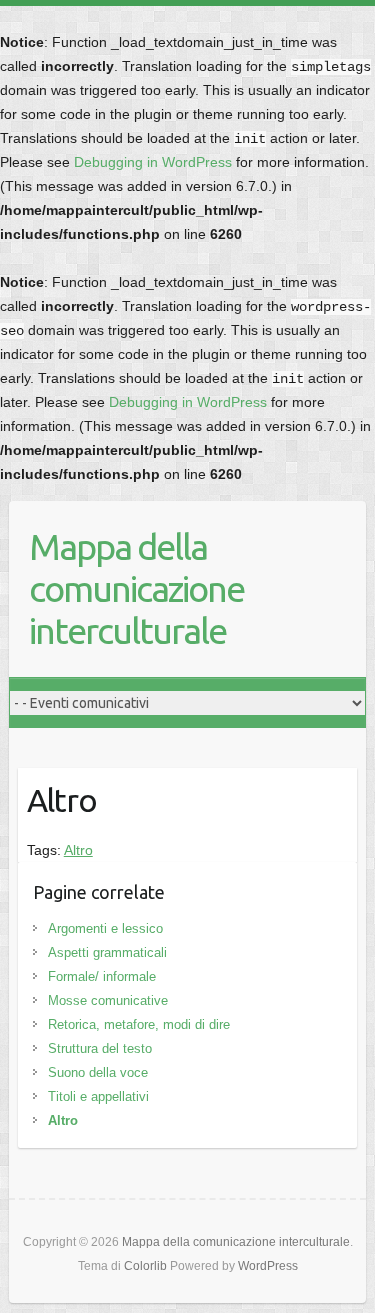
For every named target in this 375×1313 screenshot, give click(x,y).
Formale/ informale (102, 976)
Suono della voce (98, 1072)
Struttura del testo (100, 1048)
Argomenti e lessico (105, 928)
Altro (78, 850)
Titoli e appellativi (98, 1096)
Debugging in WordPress (153, 162)
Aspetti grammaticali (107, 952)
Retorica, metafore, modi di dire (139, 1024)
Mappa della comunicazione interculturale (136, 588)
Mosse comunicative (108, 1000)
